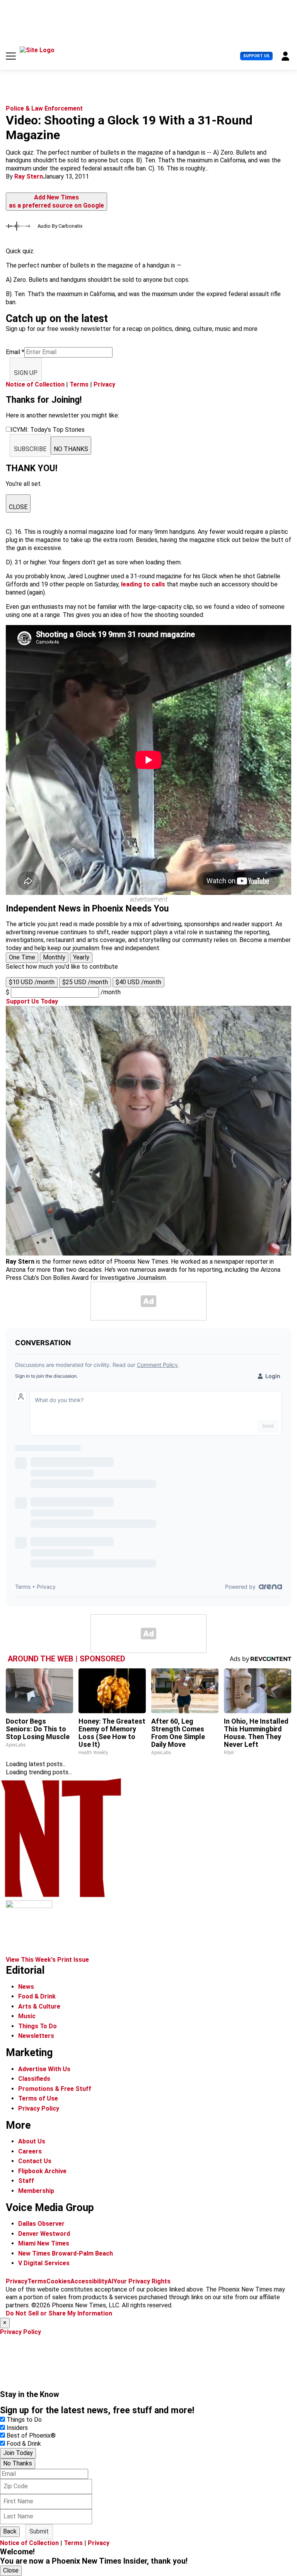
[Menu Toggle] (11, 56)
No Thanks (18, 2463)
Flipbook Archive (42, 2171)
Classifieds (34, 2079)
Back (10, 2531)
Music (27, 2016)
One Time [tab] (22, 957)
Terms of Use (38, 2098)
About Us (32, 2141)
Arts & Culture (39, 2006)
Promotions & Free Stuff (55, 2089)
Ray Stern (29, 176)
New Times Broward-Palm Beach (66, 2253)
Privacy (104, 384)
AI (110, 2281)
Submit (39, 2531)
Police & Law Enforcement (44, 108)
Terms (79, 384)
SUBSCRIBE (30, 449)
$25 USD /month (85, 982)
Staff (26, 2181)
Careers (30, 2151)
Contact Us (35, 2161)
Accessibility (89, 2281)
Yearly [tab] (81, 957)
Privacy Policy (39, 2108)
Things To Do (38, 2026)
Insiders (17, 2428)
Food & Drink (37, 1996)
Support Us (256, 56)
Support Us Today (32, 1001)
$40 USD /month (138, 982)
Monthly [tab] (54, 957)
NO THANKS (71, 449)
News (26, 1987)
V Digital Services (44, 2263)
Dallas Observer (41, 2224)
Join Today (18, 2453)
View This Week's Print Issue (47, 1960)
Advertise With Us (44, 2069)
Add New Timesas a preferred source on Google (56, 201)
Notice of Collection (35, 384)
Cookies (58, 2281)
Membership (36, 2191)
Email (15, 352)
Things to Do (24, 2420)
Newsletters (36, 2036)
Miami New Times (44, 2243)
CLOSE (18, 507)
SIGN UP (26, 373)
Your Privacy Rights (142, 2281)
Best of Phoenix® (31, 2435)
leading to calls (143, 584)
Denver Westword (44, 2234)
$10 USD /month (32, 982)
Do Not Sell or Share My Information (59, 2313)
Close (11, 2570)
